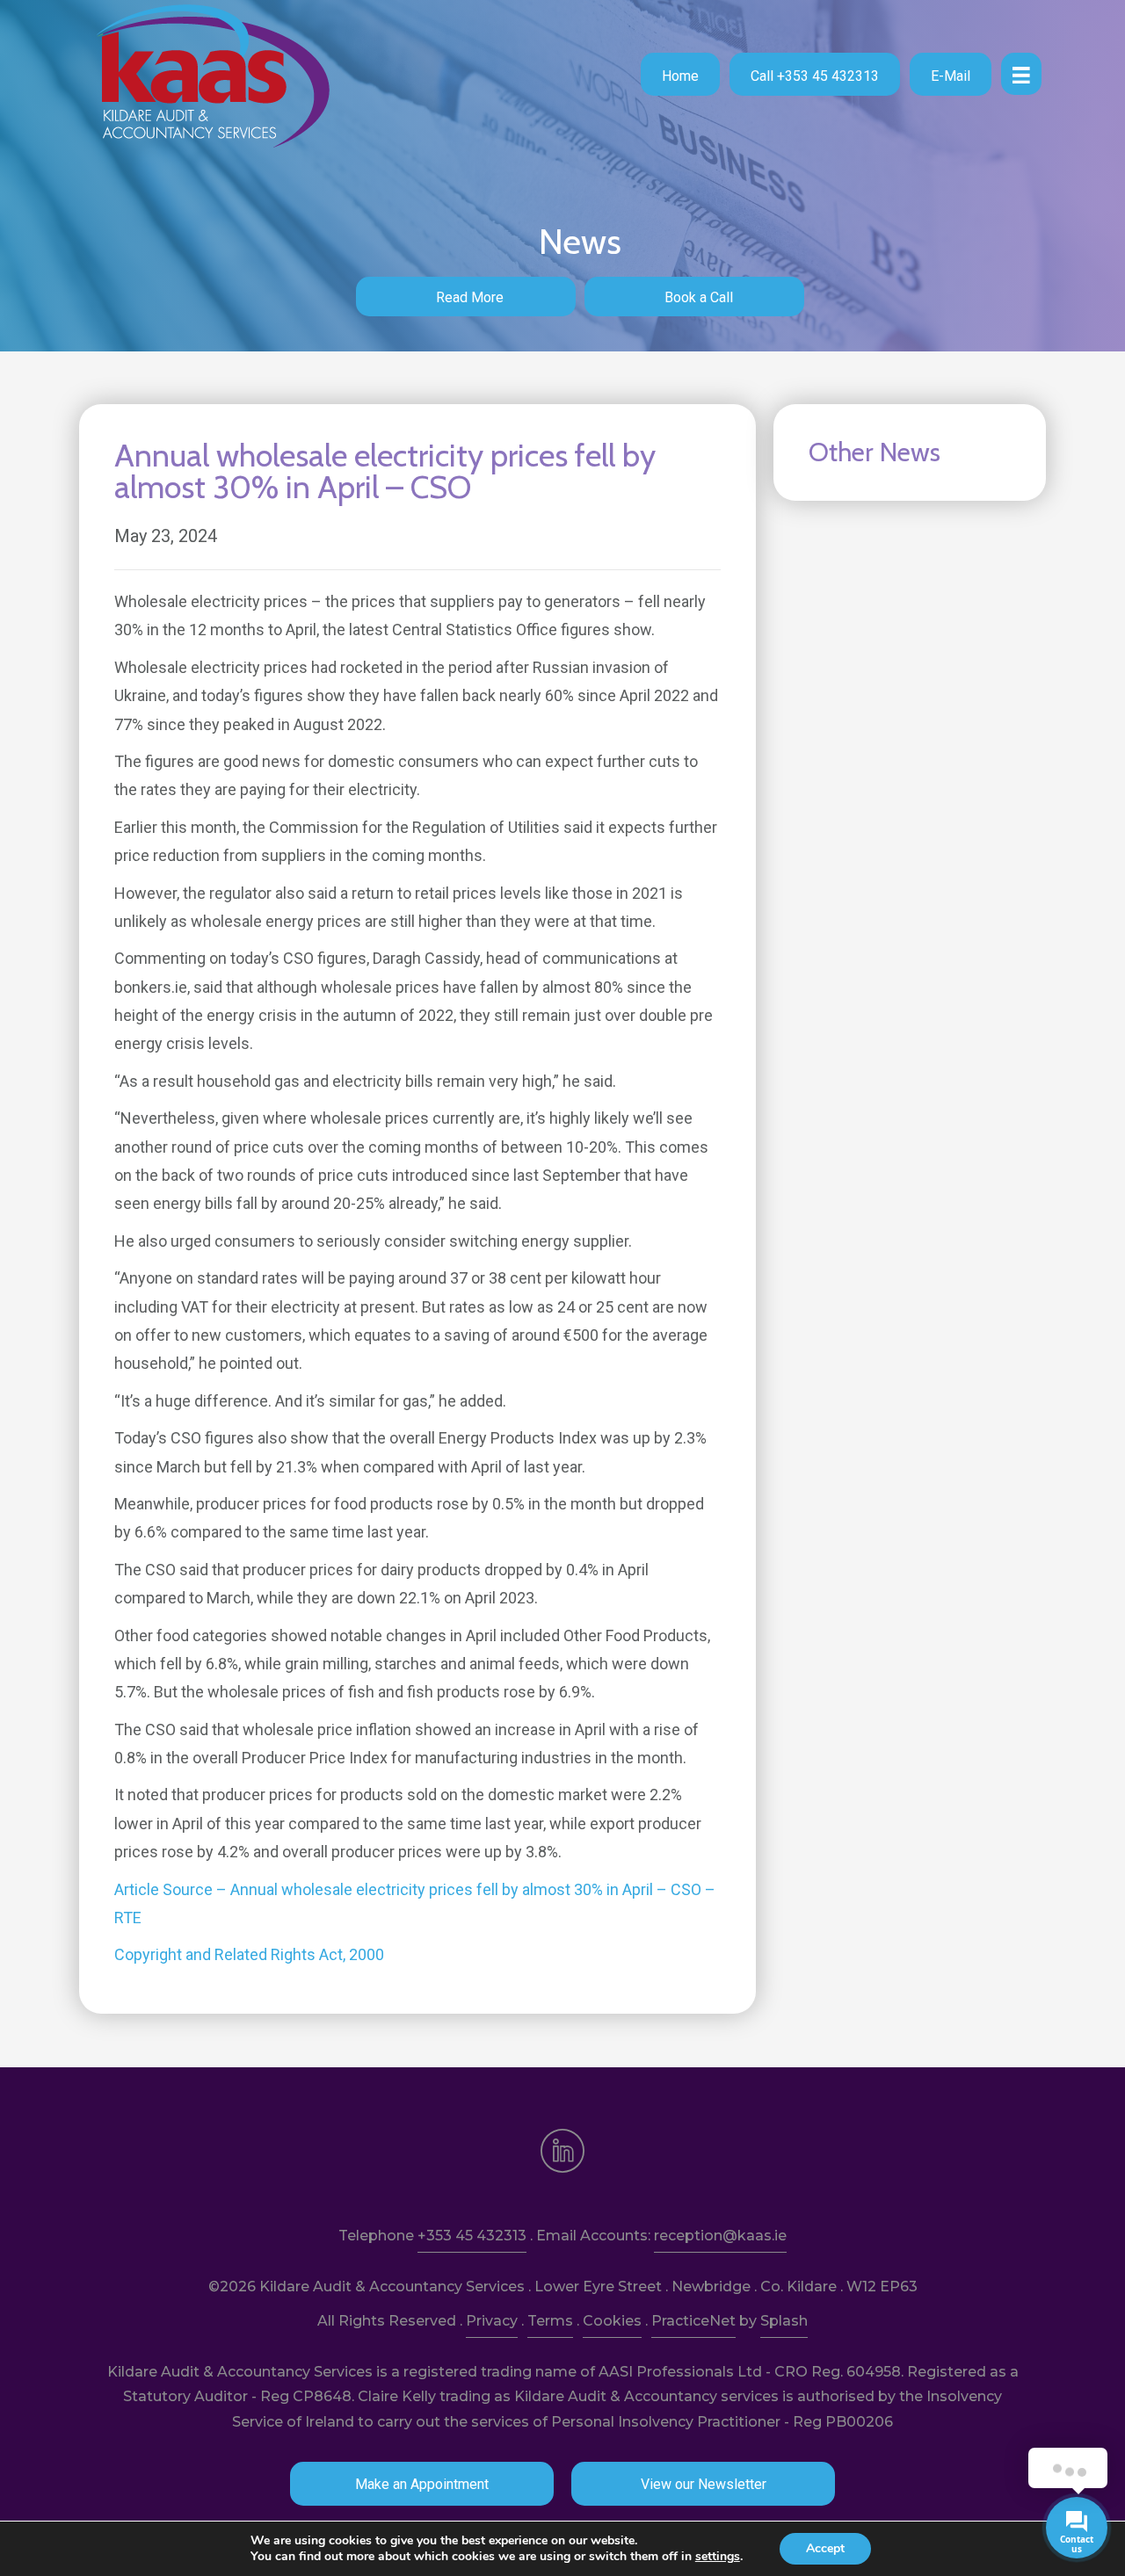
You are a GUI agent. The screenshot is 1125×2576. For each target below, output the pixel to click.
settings (718, 2557)
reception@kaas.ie (720, 2236)
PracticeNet (693, 2321)
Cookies (612, 2321)
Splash (784, 2321)
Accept (825, 2548)
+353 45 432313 (472, 2236)
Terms (550, 2321)
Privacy (492, 2321)
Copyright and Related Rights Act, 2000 (249, 1954)
